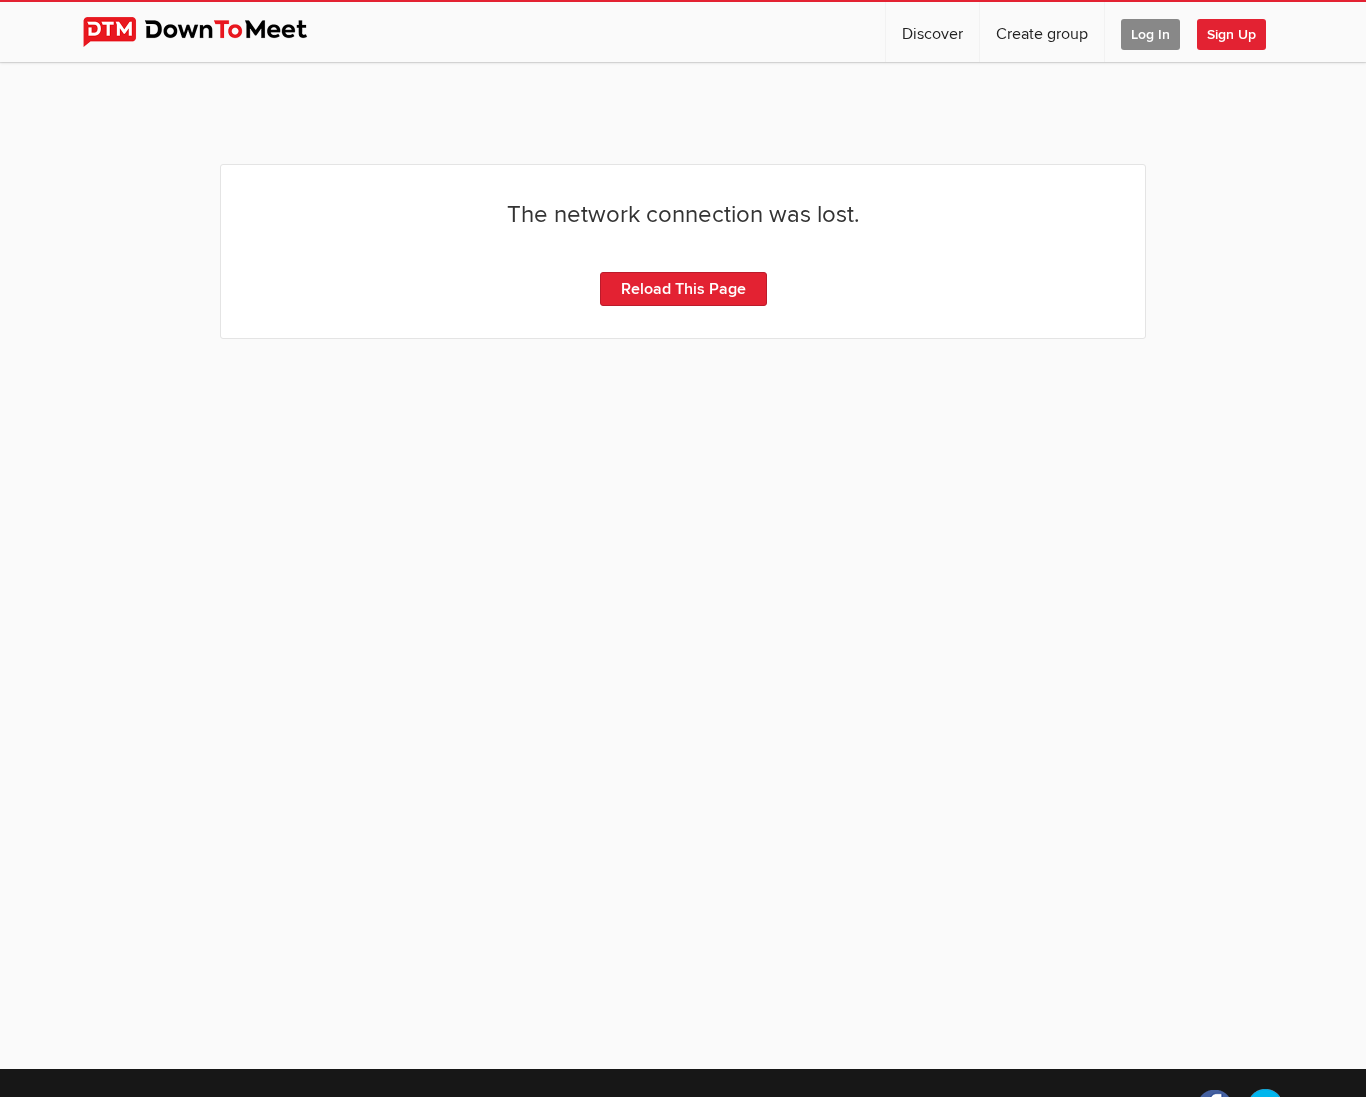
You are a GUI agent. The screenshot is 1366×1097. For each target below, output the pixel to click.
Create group (1042, 34)
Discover (932, 34)
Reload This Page (683, 289)
